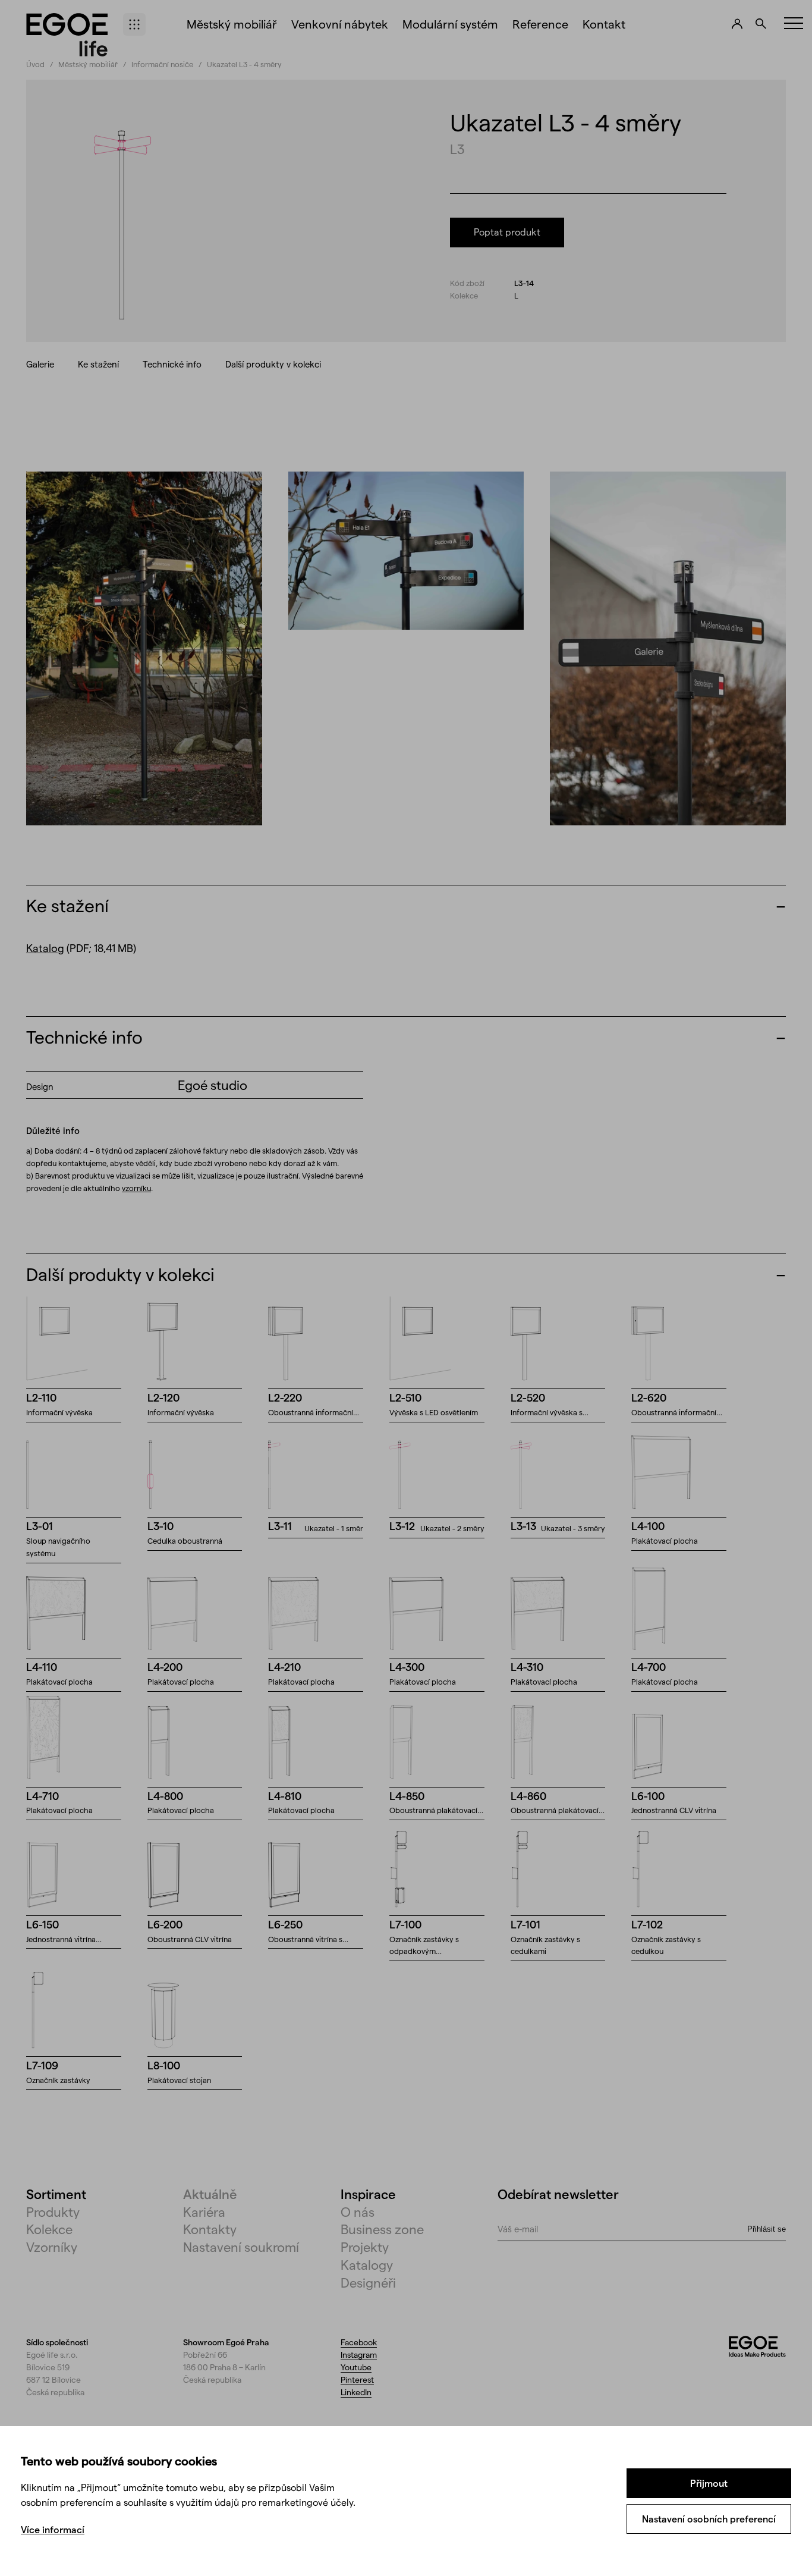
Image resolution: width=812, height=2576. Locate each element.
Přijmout (709, 2483)
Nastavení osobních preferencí (709, 2519)
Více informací (53, 2529)
